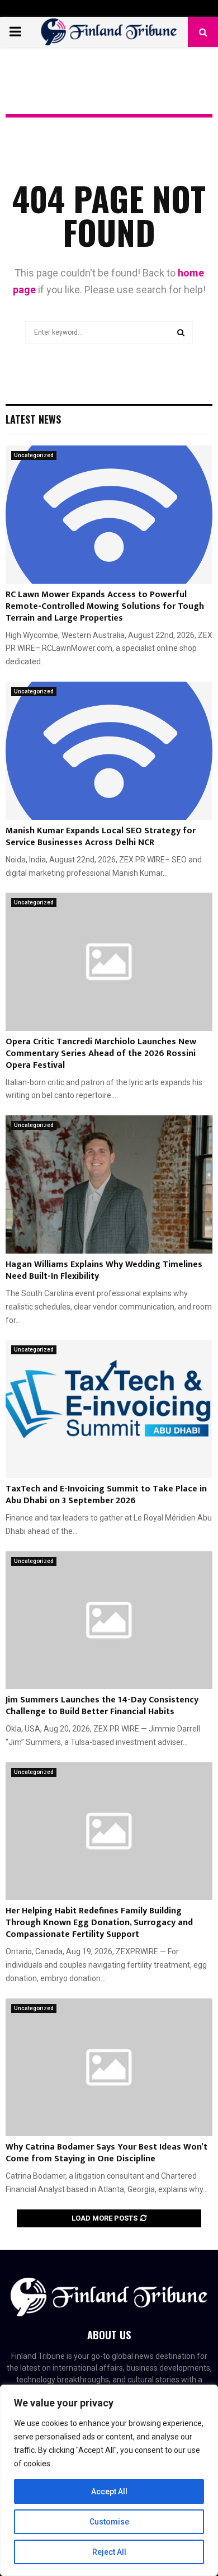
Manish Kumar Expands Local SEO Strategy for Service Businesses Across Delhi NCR (101, 837)
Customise (109, 2522)
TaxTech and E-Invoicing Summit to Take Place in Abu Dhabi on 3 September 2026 (106, 1495)
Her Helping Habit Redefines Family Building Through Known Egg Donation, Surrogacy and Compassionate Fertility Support (99, 1923)
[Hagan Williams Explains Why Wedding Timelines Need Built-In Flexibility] (109, 1184)
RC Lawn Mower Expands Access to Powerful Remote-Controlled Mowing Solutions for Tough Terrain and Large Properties (105, 606)
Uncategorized (34, 455)
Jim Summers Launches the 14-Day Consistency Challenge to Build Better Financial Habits (102, 1706)
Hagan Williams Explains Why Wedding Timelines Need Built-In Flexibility (104, 1270)
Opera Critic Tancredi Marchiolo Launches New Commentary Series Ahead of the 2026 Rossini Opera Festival (101, 1054)
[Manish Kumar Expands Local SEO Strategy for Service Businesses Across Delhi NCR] (109, 751)
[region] (109, 2480)
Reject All (109, 2552)
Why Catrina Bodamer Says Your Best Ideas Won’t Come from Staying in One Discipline (106, 2153)
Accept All (109, 2491)
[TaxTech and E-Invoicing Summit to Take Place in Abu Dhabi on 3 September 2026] (109, 1409)
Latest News (33, 419)
